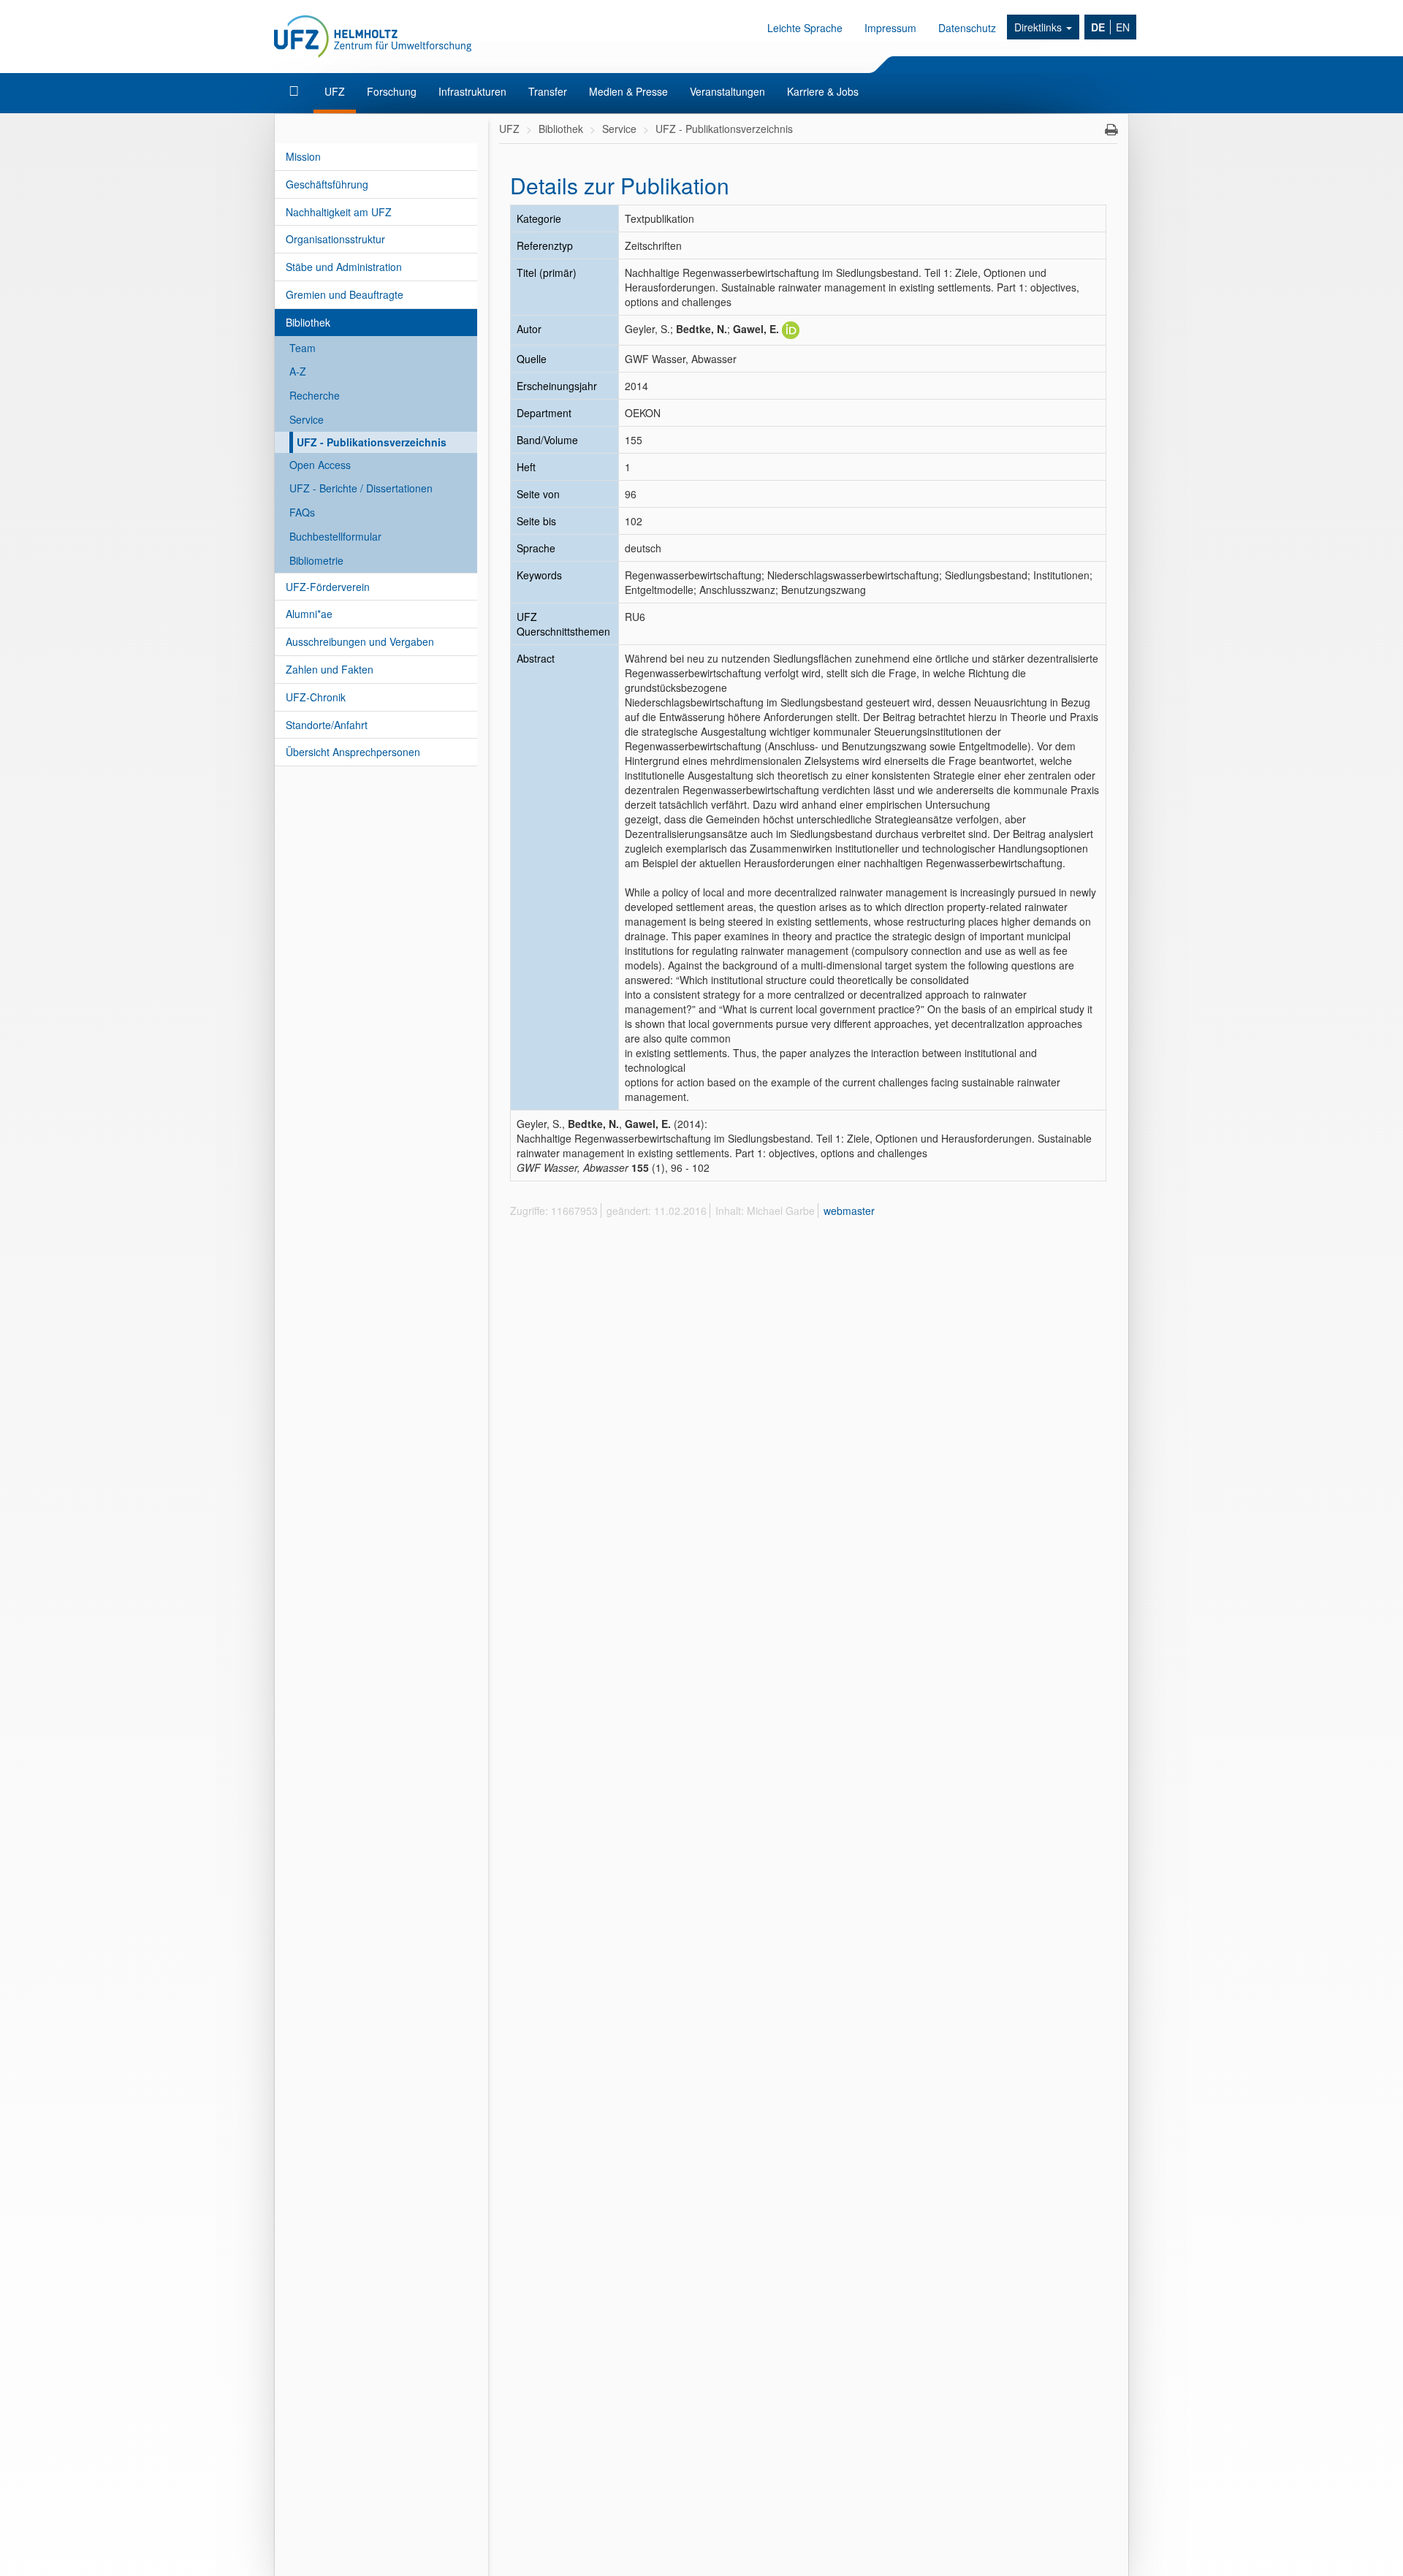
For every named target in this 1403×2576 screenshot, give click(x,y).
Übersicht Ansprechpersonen (353, 752)
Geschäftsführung (327, 184)
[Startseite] (296, 91)
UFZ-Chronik (316, 697)
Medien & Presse (628, 91)
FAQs (302, 512)
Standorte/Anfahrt (327, 725)
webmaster (849, 1211)
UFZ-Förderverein (328, 587)
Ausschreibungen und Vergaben (360, 641)
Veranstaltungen (727, 91)
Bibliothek (308, 322)
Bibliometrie (316, 560)
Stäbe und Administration (344, 267)
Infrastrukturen (472, 91)
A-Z (298, 371)
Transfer (548, 91)
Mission (303, 156)
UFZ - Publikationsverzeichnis (372, 442)
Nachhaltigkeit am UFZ (339, 212)
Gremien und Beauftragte (345, 294)
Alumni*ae (309, 614)
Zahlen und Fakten (330, 669)
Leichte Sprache (805, 28)
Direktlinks (1039, 27)
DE (1098, 27)
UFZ (335, 91)
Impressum (890, 28)
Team (303, 348)
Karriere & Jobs (823, 91)
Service (307, 419)
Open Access (320, 465)
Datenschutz (967, 28)
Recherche (315, 395)
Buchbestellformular (335, 536)
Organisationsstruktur (335, 239)
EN (1123, 27)
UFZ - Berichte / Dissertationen (361, 488)
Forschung (392, 91)
